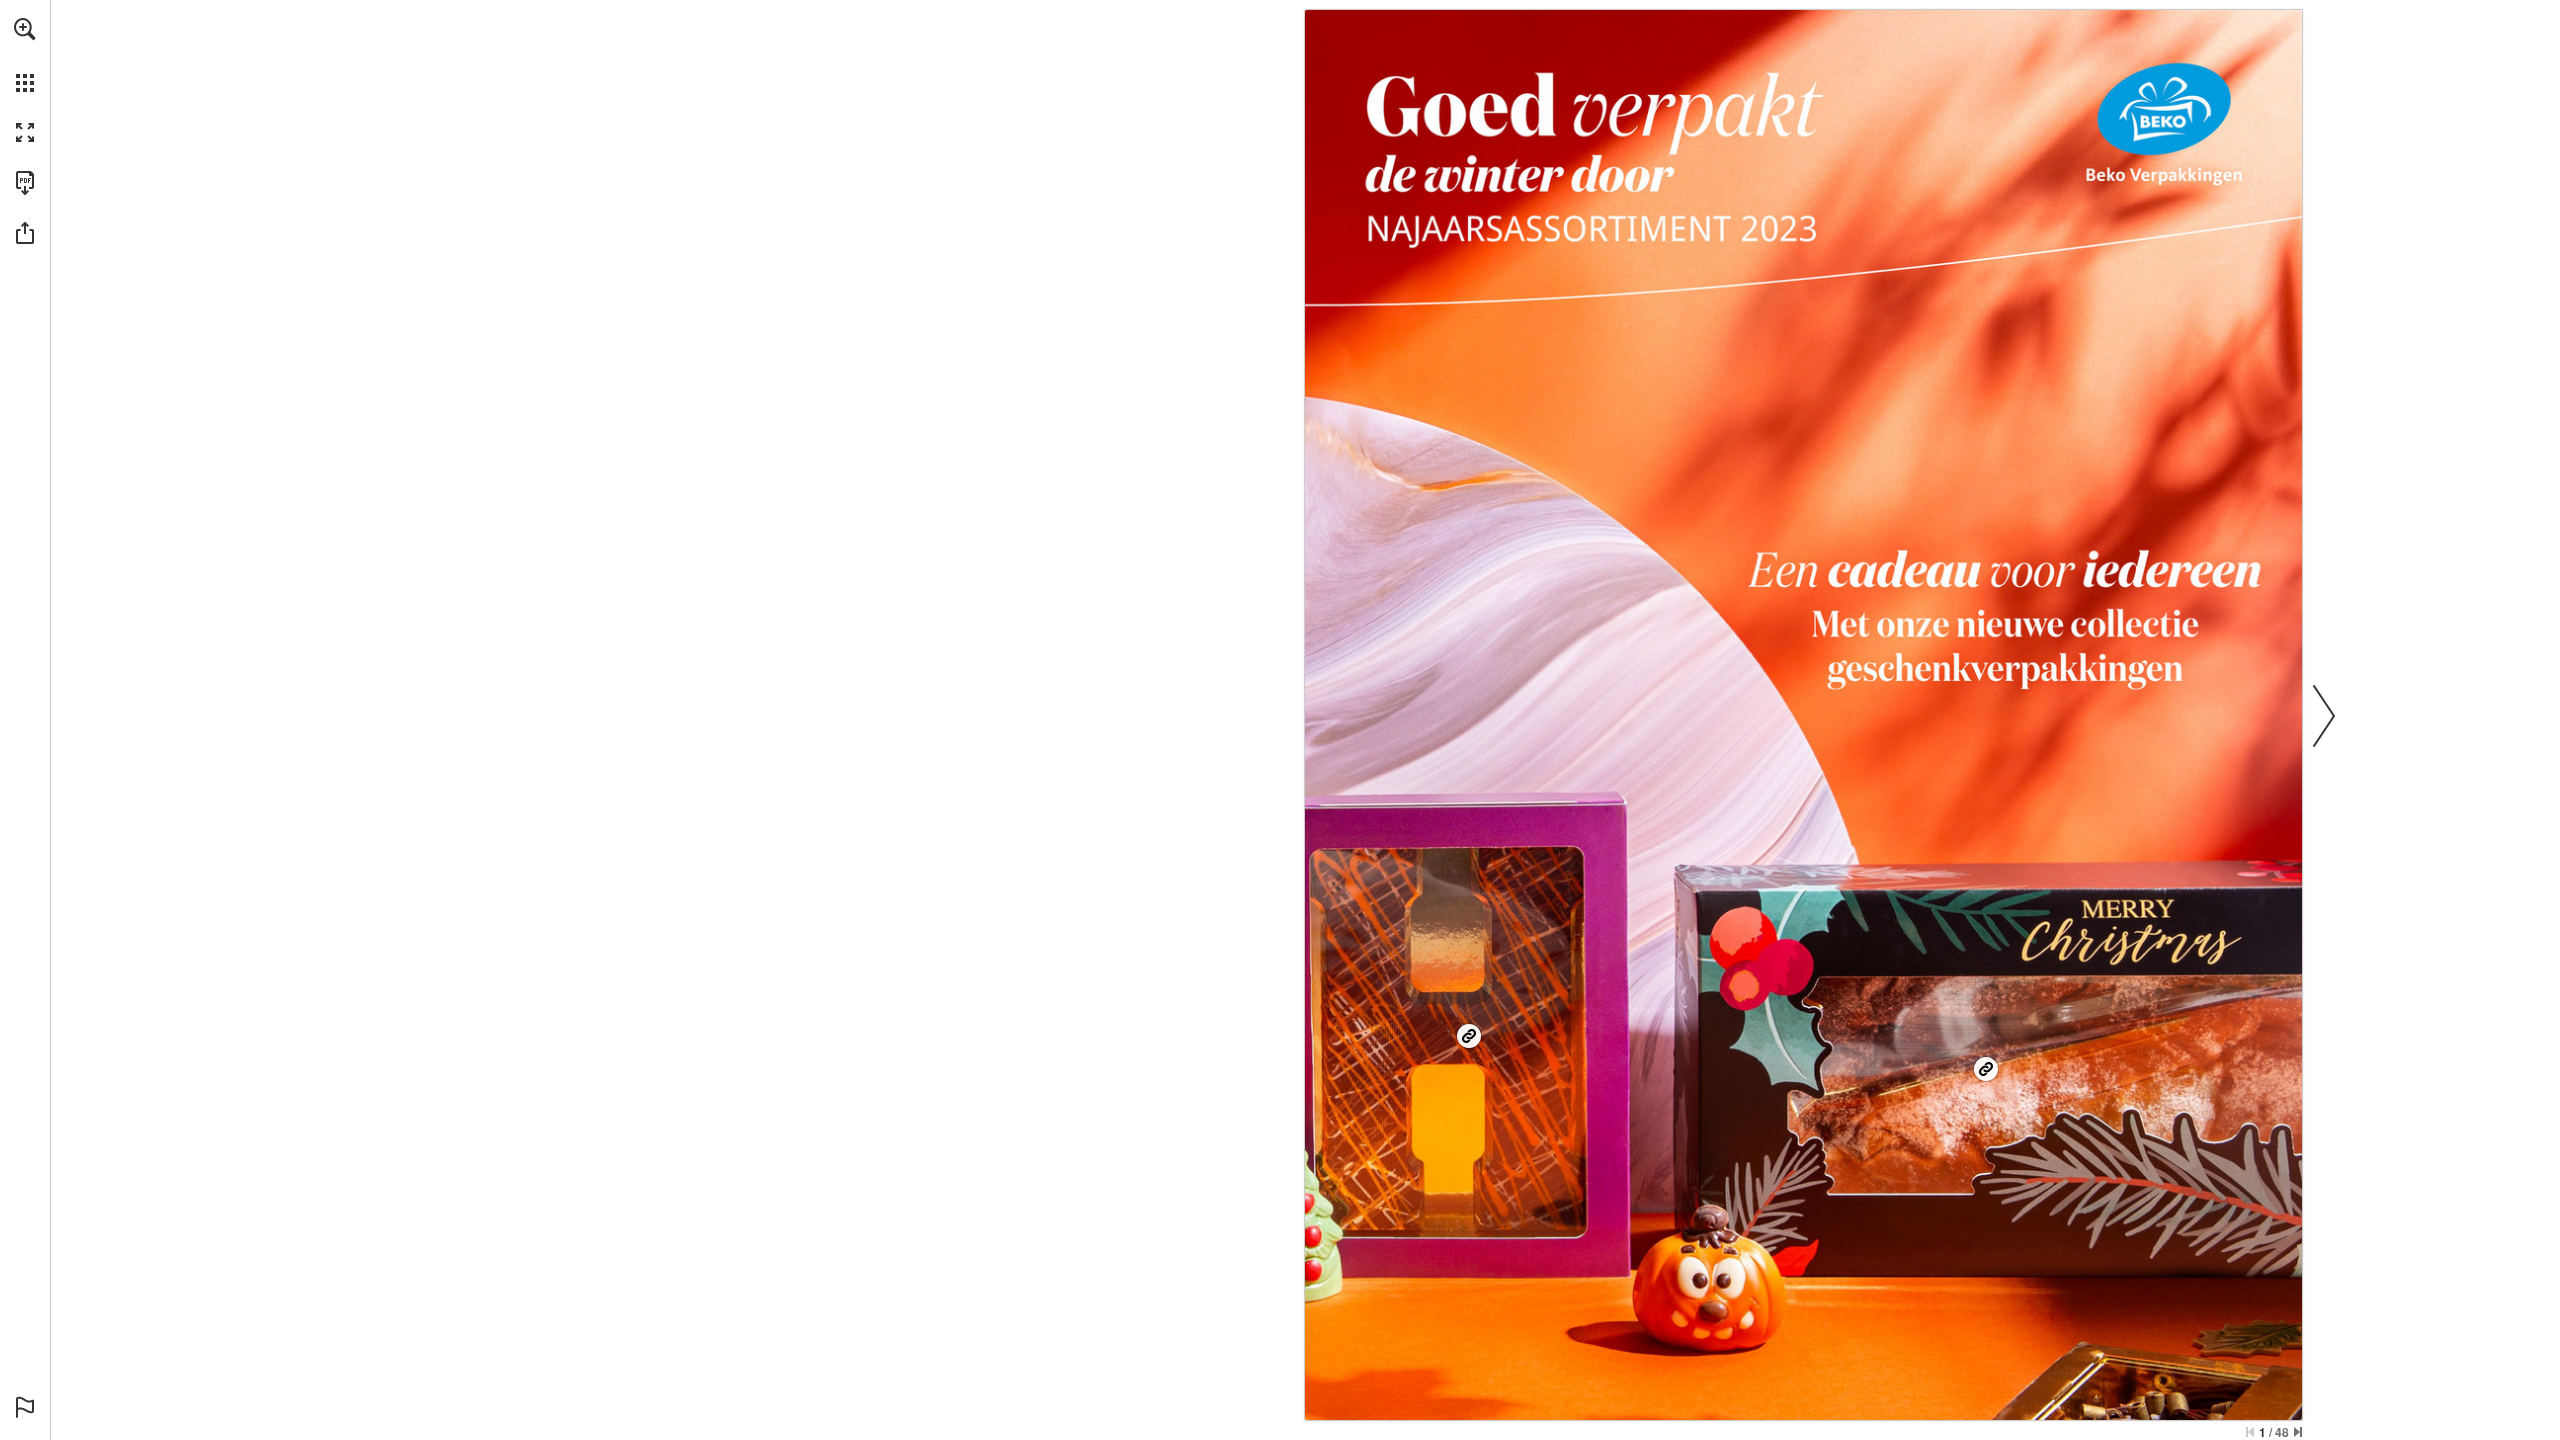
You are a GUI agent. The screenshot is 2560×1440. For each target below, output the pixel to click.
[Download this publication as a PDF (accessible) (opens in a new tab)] (25, 183)
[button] (25, 29)
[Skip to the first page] (2250, 1432)
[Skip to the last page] (2298, 1432)
